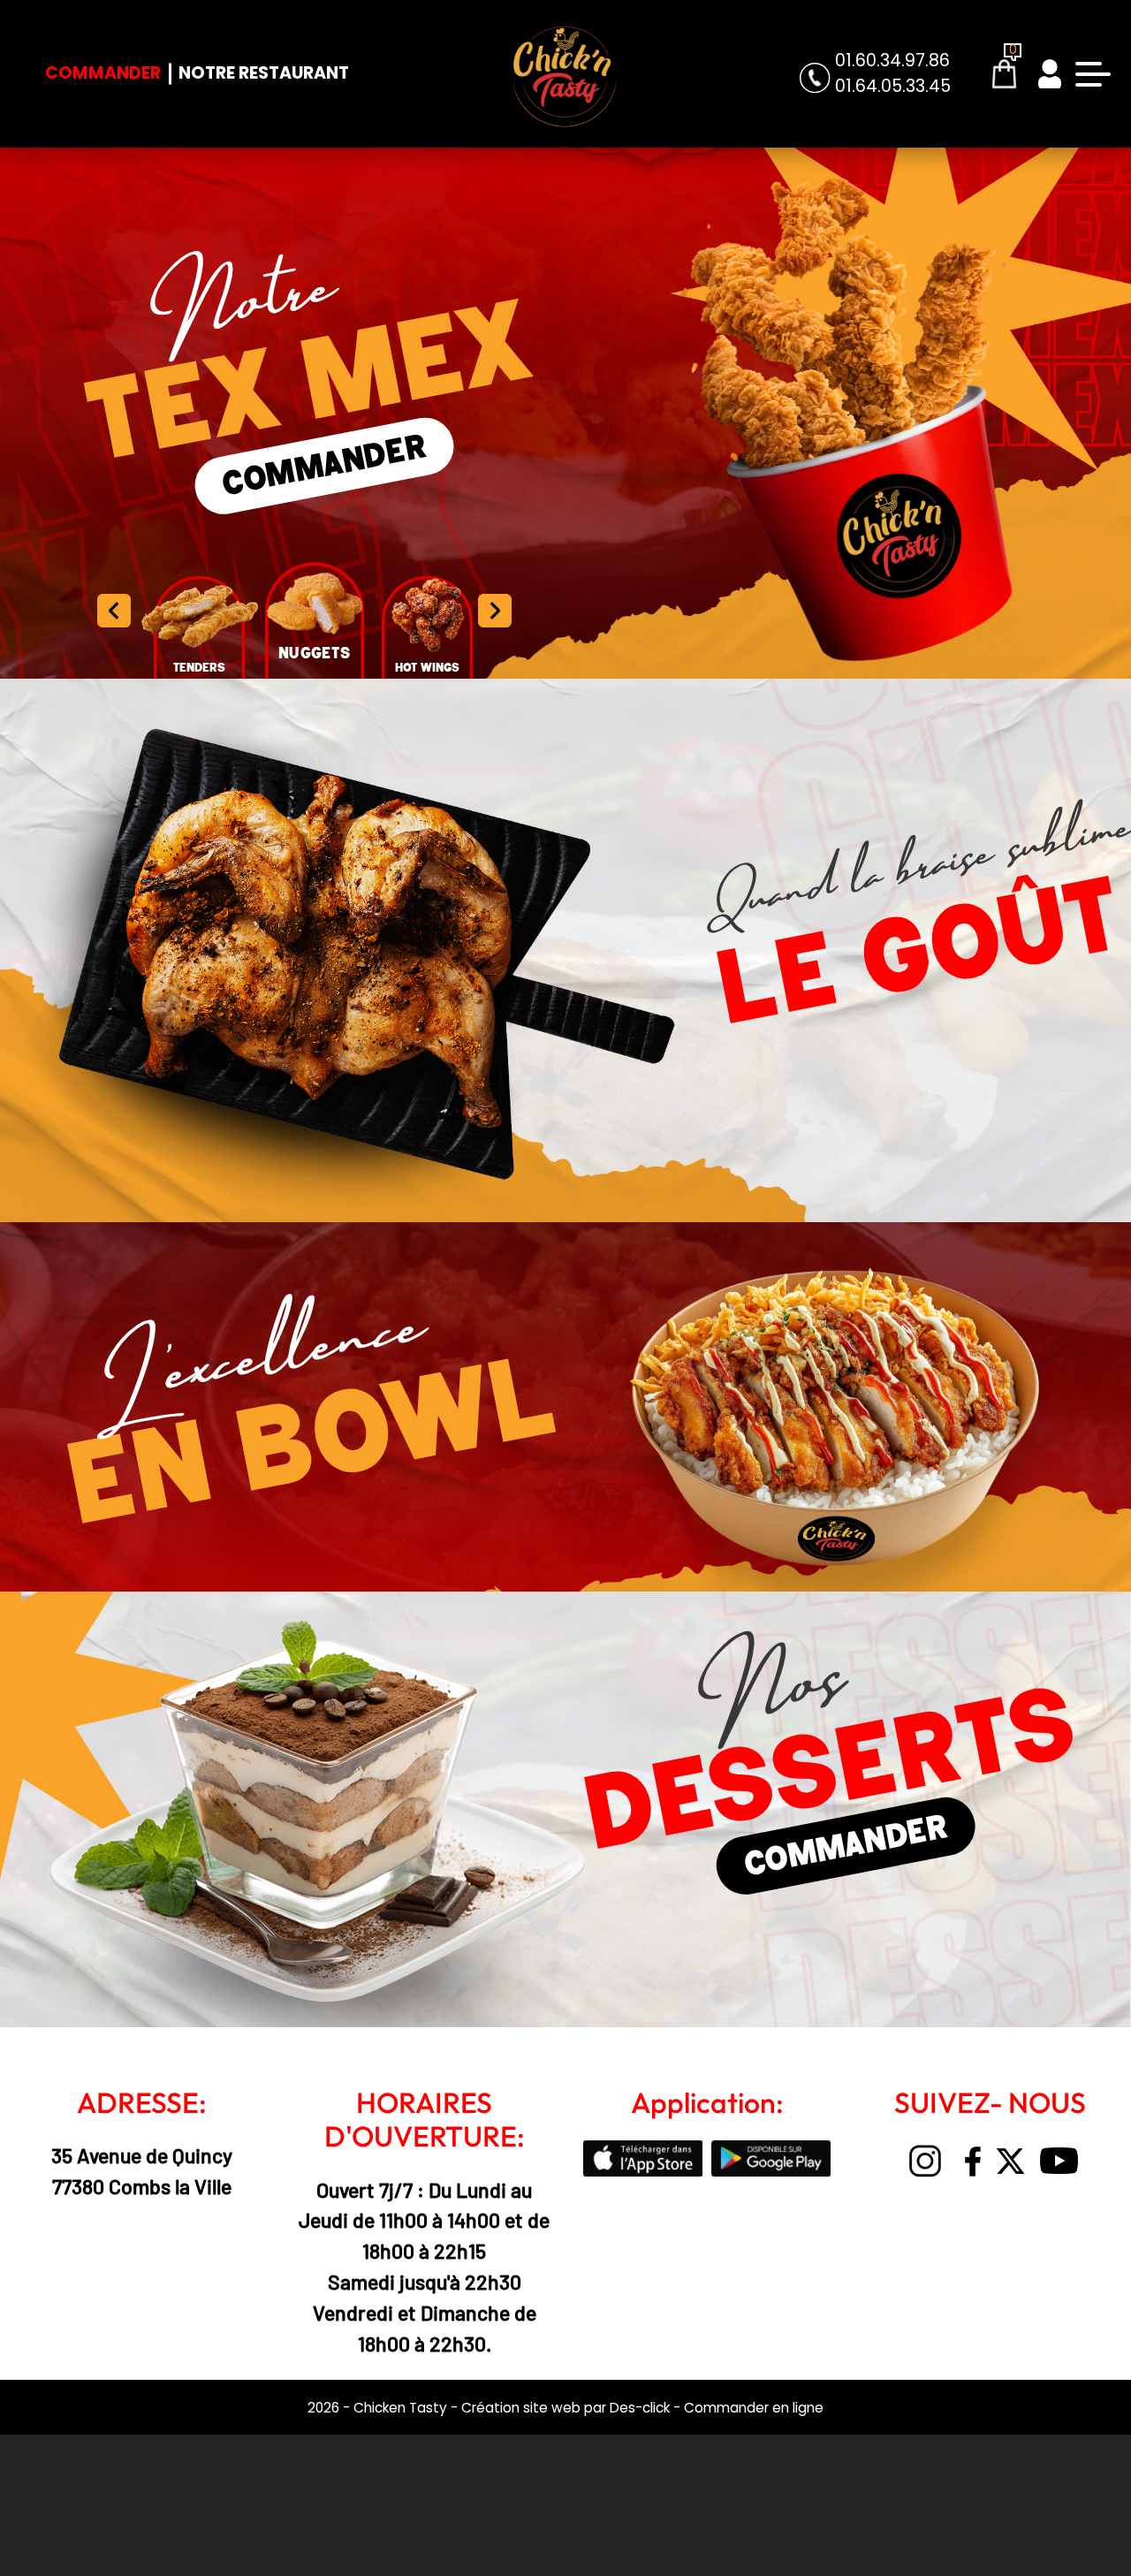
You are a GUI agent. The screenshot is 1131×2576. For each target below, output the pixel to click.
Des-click (640, 2408)
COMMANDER (324, 467)
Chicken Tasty (400, 2408)
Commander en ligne (754, 2408)
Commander (103, 73)
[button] (494, 611)
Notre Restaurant (264, 73)
